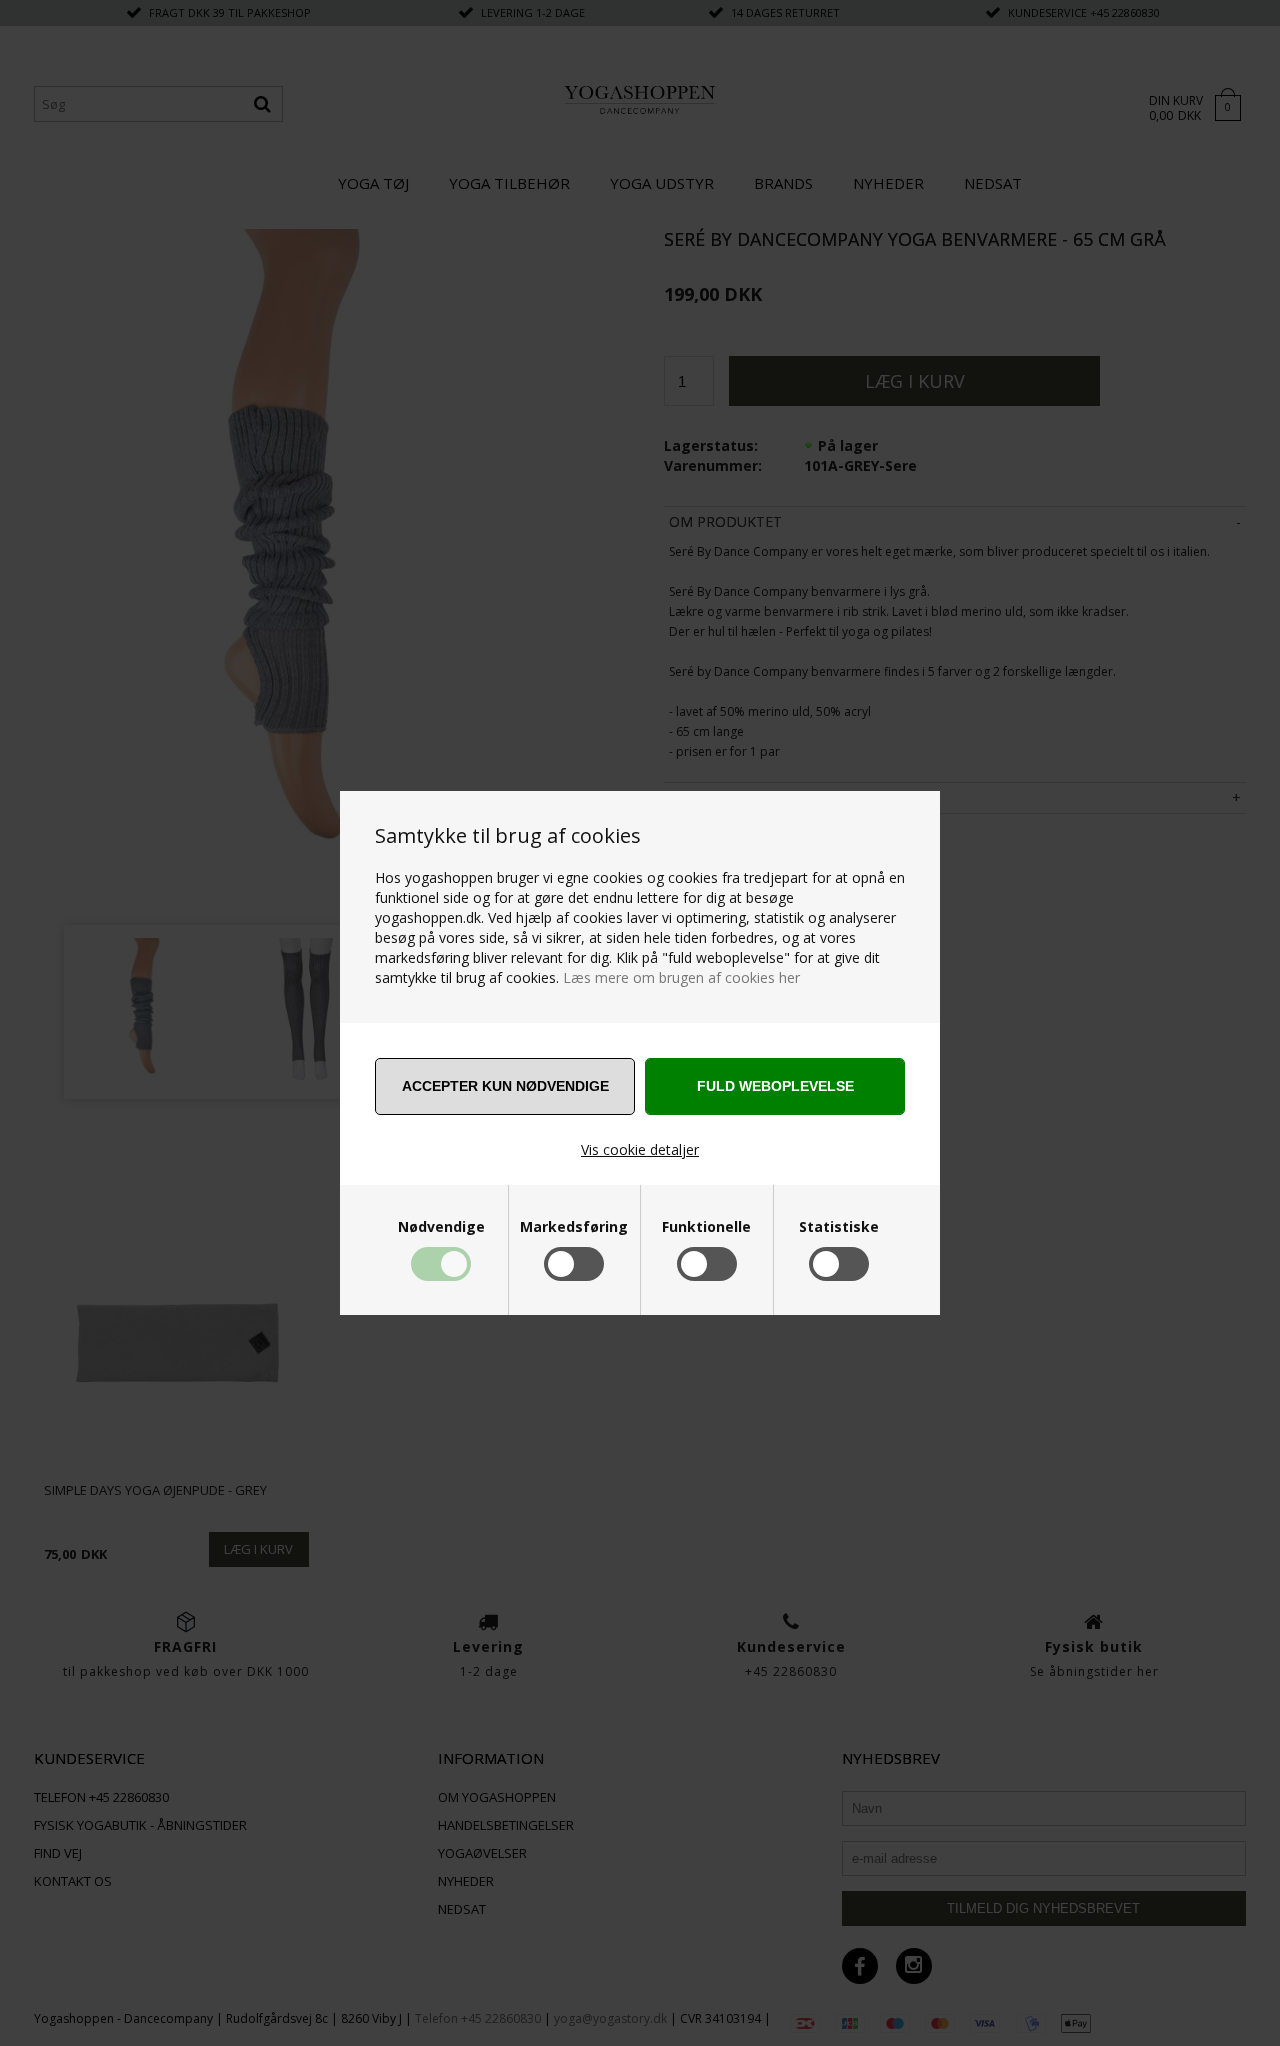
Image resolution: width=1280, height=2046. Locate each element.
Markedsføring (574, 1227)
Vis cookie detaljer (640, 1149)
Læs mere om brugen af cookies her (681, 977)
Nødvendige (441, 1227)
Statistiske (839, 1227)
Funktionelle (706, 1227)
